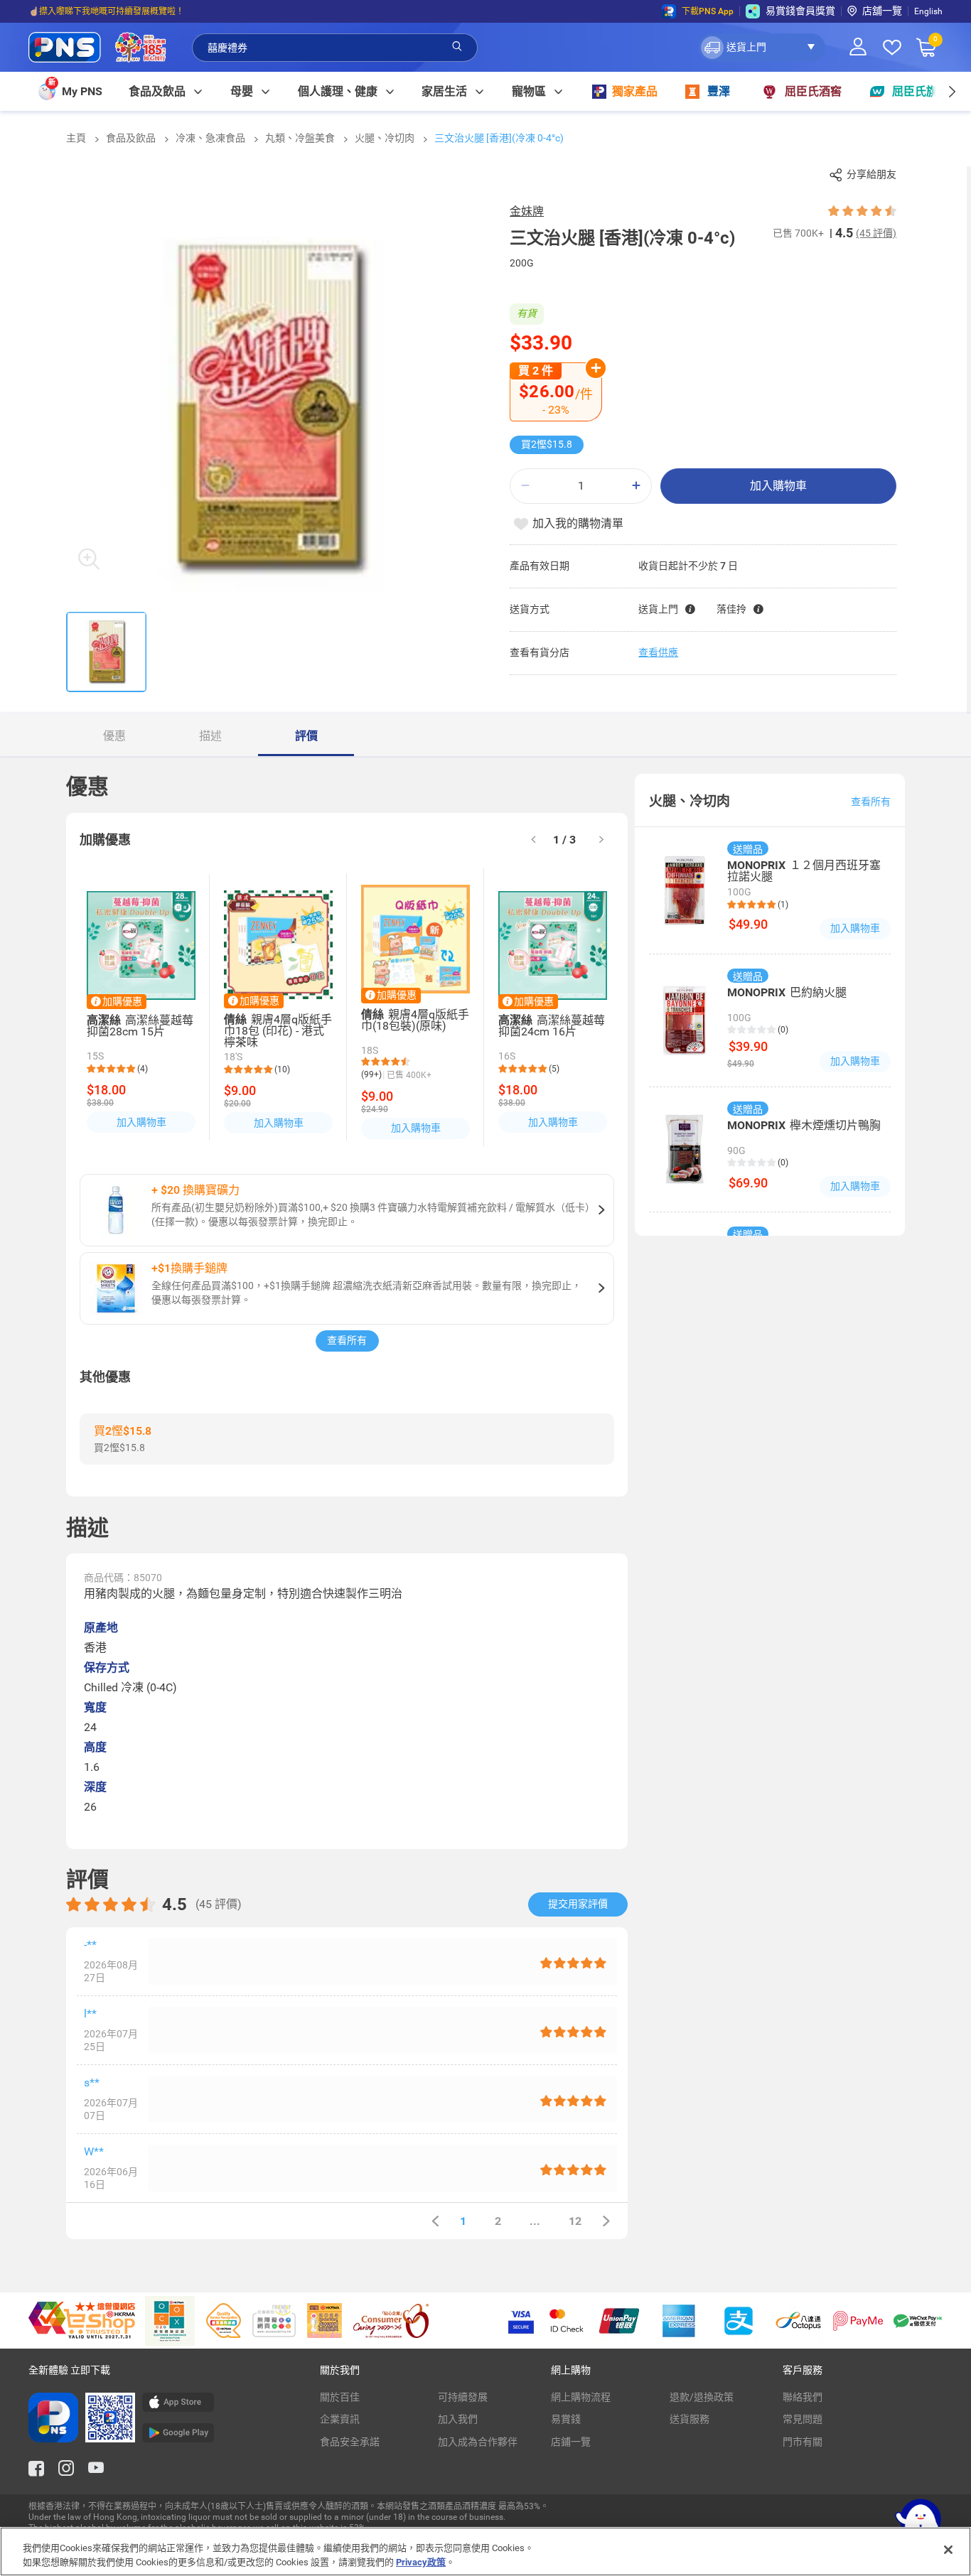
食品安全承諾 (350, 2442)
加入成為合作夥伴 (478, 2442)
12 (575, 2221)
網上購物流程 (581, 2397)
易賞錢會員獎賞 (800, 11)
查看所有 (347, 1340)
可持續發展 (463, 2397)
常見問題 (803, 2419)
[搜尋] (457, 47)
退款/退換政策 (702, 2397)
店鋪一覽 (571, 2442)
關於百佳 (340, 2397)
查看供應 (658, 652)
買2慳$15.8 (547, 444)
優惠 (114, 736)
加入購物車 (778, 486)
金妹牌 (527, 211)
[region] (485, 2551)
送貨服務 (690, 2419)
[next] (951, 91)
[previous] (435, 2221)
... (535, 2221)
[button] (762, 48)
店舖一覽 (882, 11)
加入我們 (458, 2419)
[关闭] (948, 2550)
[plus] (636, 486)
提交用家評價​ (578, 1904)
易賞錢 (566, 2419)
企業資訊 (340, 2419)
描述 (210, 736)
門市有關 (803, 2442)
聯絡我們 (803, 2397)
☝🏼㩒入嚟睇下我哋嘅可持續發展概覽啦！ (106, 11)
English (928, 11)
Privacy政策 (421, 2561)
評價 (306, 736)
